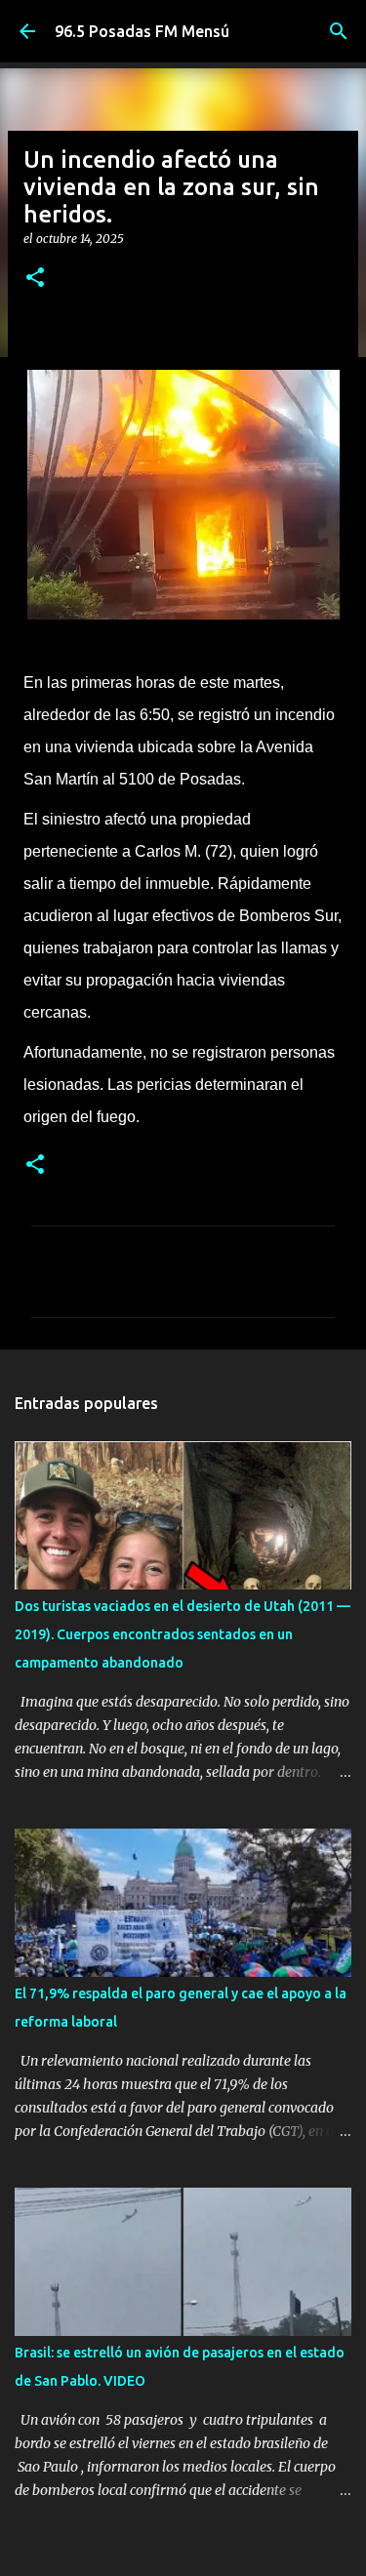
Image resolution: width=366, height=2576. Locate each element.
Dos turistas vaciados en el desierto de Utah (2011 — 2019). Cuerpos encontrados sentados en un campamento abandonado (183, 1634)
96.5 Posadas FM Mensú (142, 31)
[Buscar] (339, 31)
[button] (35, 279)
